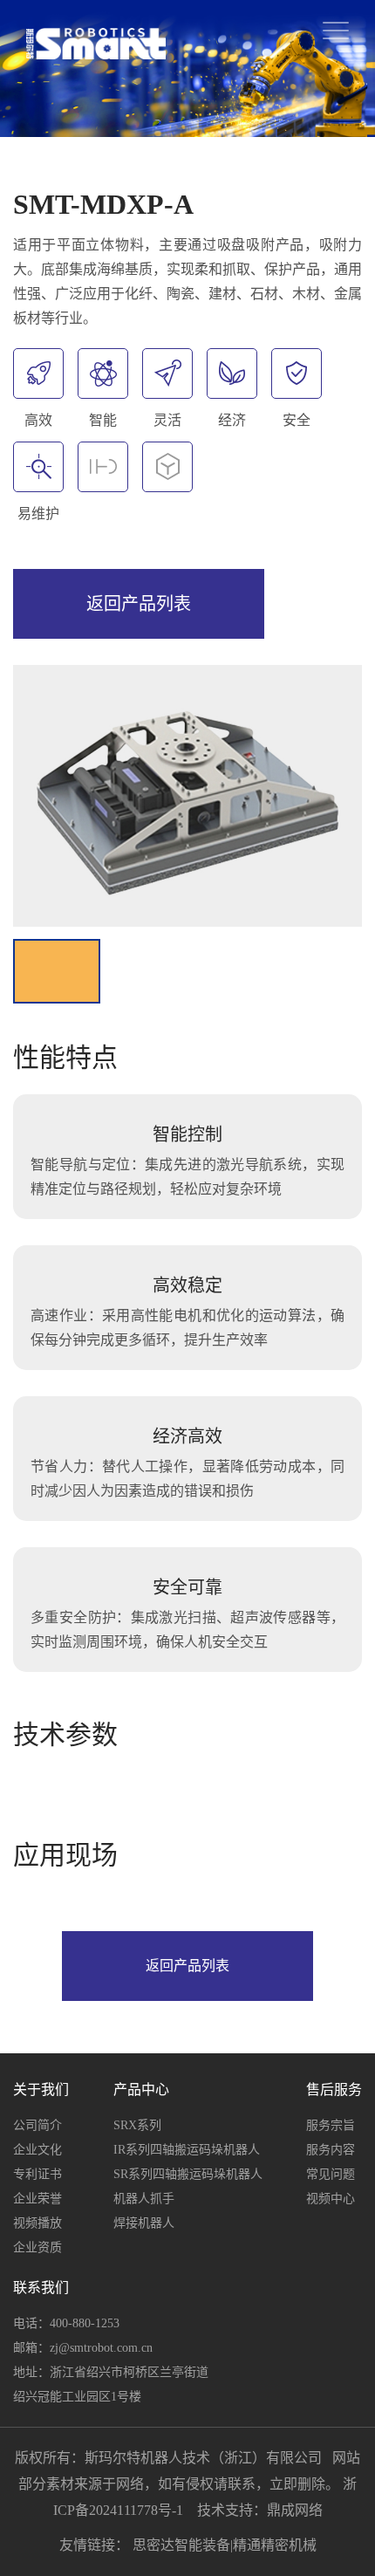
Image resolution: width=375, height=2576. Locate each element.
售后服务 (334, 2090)
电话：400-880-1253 (66, 2323)
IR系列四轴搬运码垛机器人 (187, 2150)
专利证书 (37, 2174)
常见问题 (331, 2174)
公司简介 (37, 2125)
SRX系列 (137, 2125)
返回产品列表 (139, 604)
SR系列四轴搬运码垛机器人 (188, 2174)
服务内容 (331, 2150)
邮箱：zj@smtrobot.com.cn (83, 2348)
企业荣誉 (37, 2199)
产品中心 (141, 2090)
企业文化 (37, 2150)
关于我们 (41, 2090)
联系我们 (41, 2288)
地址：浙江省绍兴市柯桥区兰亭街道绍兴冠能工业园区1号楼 (111, 2384)
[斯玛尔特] (96, 44)
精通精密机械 (275, 2545)
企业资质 (37, 2247)
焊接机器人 (144, 2223)
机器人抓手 (144, 2199)
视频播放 (37, 2223)
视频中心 (331, 2199)
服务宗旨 (331, 2125)
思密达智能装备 (181, 2545)
